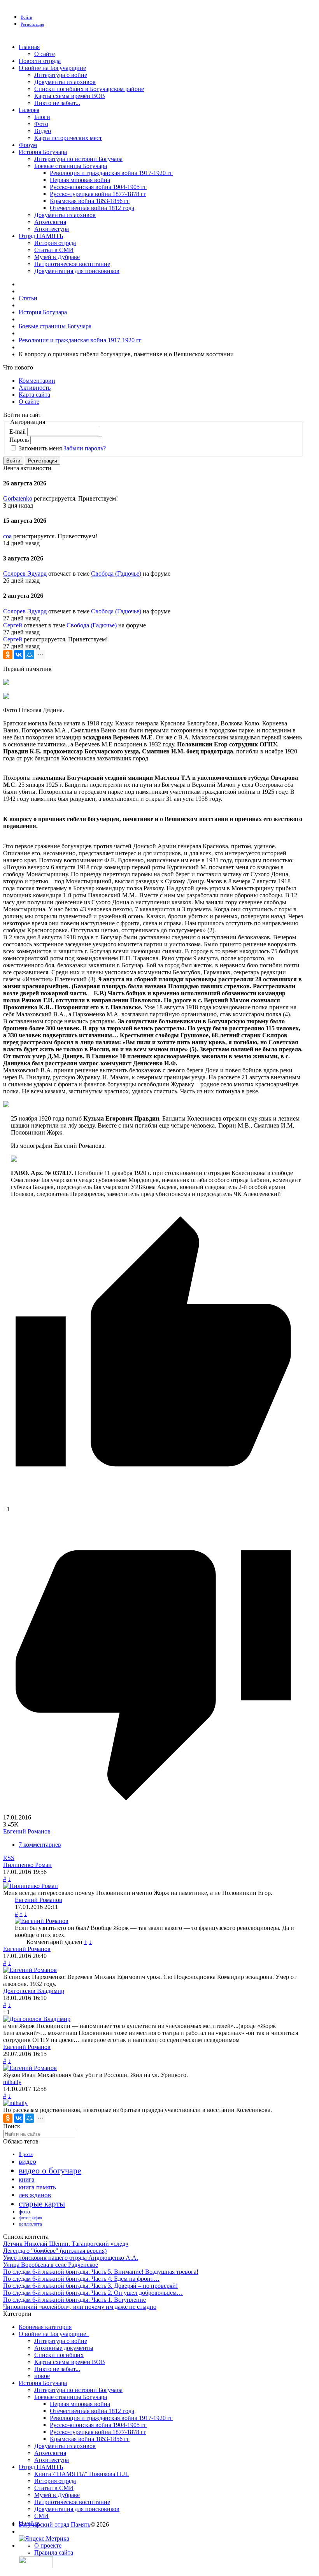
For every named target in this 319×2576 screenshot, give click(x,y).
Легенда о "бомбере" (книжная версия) (55, 2251)
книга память (37, 2187)
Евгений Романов (27, 1831)
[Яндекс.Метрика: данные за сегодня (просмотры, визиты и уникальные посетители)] (44, 2539)
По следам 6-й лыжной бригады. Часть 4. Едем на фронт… (81, 2279)
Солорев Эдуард (25, 574)
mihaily (12, 2082)
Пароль (19, 440)
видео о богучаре (50, 2171)
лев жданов (35, 2195)
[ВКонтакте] (19, 655)
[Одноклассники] (8, 655)
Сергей (13, 625)
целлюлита (30, 2224)
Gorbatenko (18, 498)
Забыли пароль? (85, 448)
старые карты (42, 2204)
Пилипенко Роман (27, 1865)
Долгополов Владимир (34, 1991)
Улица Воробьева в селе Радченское (51, 2265)
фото (24, 2212)
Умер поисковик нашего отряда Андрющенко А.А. (71, 2258)
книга (27, 2179)
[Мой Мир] (30, 655)
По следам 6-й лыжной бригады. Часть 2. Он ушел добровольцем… (93, 2293)
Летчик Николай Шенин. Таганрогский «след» (66, 2244)
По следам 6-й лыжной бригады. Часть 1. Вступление (74, 2300)
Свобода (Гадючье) (116, 574)
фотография (31, 2218)
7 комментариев (40, 1845)
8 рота (26, 2154)
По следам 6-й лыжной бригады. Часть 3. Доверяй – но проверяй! (90, 2286)
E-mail (18, 432)
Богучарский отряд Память (54, 2524)
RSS (9, 1858)
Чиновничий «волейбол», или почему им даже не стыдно (80, 2307)
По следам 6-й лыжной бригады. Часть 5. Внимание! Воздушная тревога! (101, 2272)
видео (27, 2161)
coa (7, 536)
